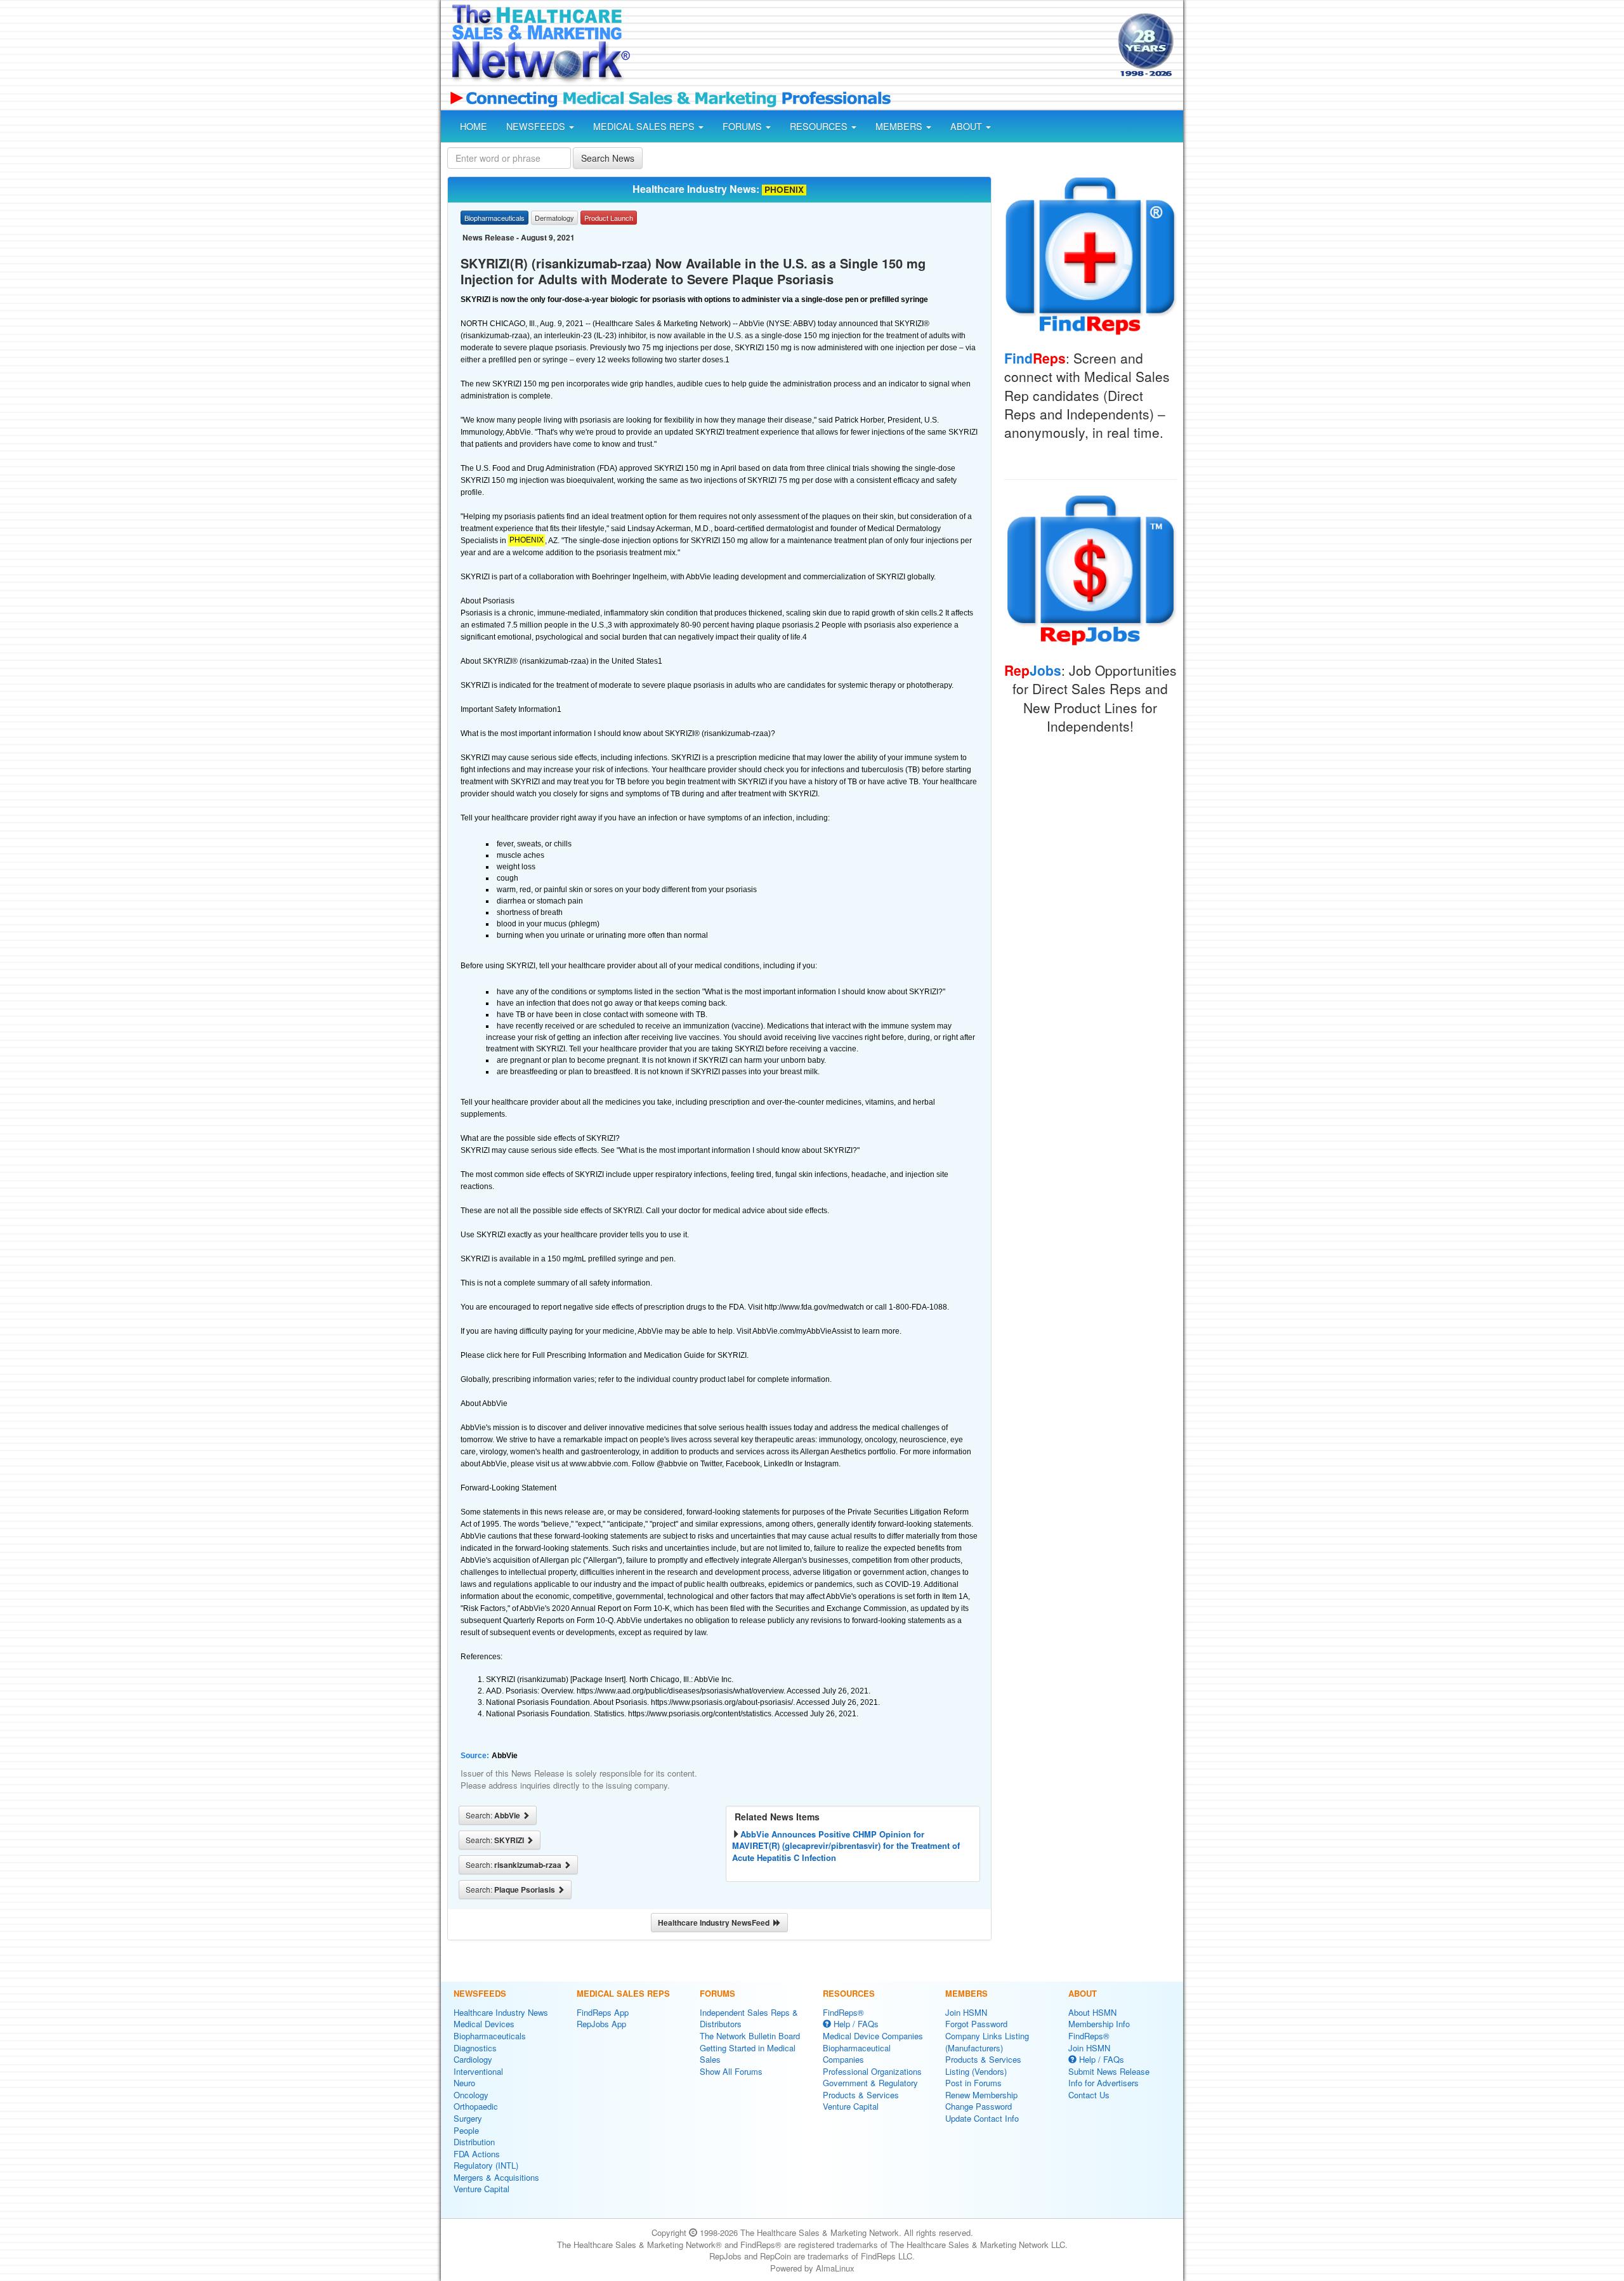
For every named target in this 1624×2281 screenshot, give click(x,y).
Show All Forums (731, 2071)
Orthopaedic (476, 2106)
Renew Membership (981, 2095)
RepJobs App (601, 2024)
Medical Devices (484, 2024)
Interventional (478, 2071)
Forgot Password (976, 2024)
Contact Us (1089, 2095)
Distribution (474, 2142)
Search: (494, 1815)
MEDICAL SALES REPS (645, 126)
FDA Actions (477, 2154)
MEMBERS (900, 126)
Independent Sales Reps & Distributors (749, 2018)
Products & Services (861, 2095)
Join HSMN (966, 2012)
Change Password (979, 2106)
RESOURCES (820, 126)
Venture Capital (481, 2189)
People (466, 2130)
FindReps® (843, 2012)
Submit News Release (1109, 2071)
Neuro (464, 2083)
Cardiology (473, 2059)
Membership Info (1099, 2024)
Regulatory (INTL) (486, 2165)
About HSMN (1092, 2012)
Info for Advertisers (1103, 2083)
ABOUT (967, 126)
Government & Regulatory (870, 2083)
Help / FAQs (855, 2024)
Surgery (468, 2118)
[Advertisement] (873, 46)
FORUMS (743, 126)
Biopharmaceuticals (490, 2036)
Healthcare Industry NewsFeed (716, 1923)
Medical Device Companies (873, 2036)
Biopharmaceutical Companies (857, 2054)
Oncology (471, 2095)
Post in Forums (973, 2083)
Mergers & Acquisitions (496, 2177)
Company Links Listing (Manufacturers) (987, 2042)
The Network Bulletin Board (750, 2036)
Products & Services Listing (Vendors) (983, 2065)
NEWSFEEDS (537, 126)
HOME (474, 126)
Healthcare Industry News (501, 2012)
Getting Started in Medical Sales (748, 2054)
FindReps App (603, 2012)
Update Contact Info (982, 2118)
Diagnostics (475, 2048)
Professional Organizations (872, 2071)
